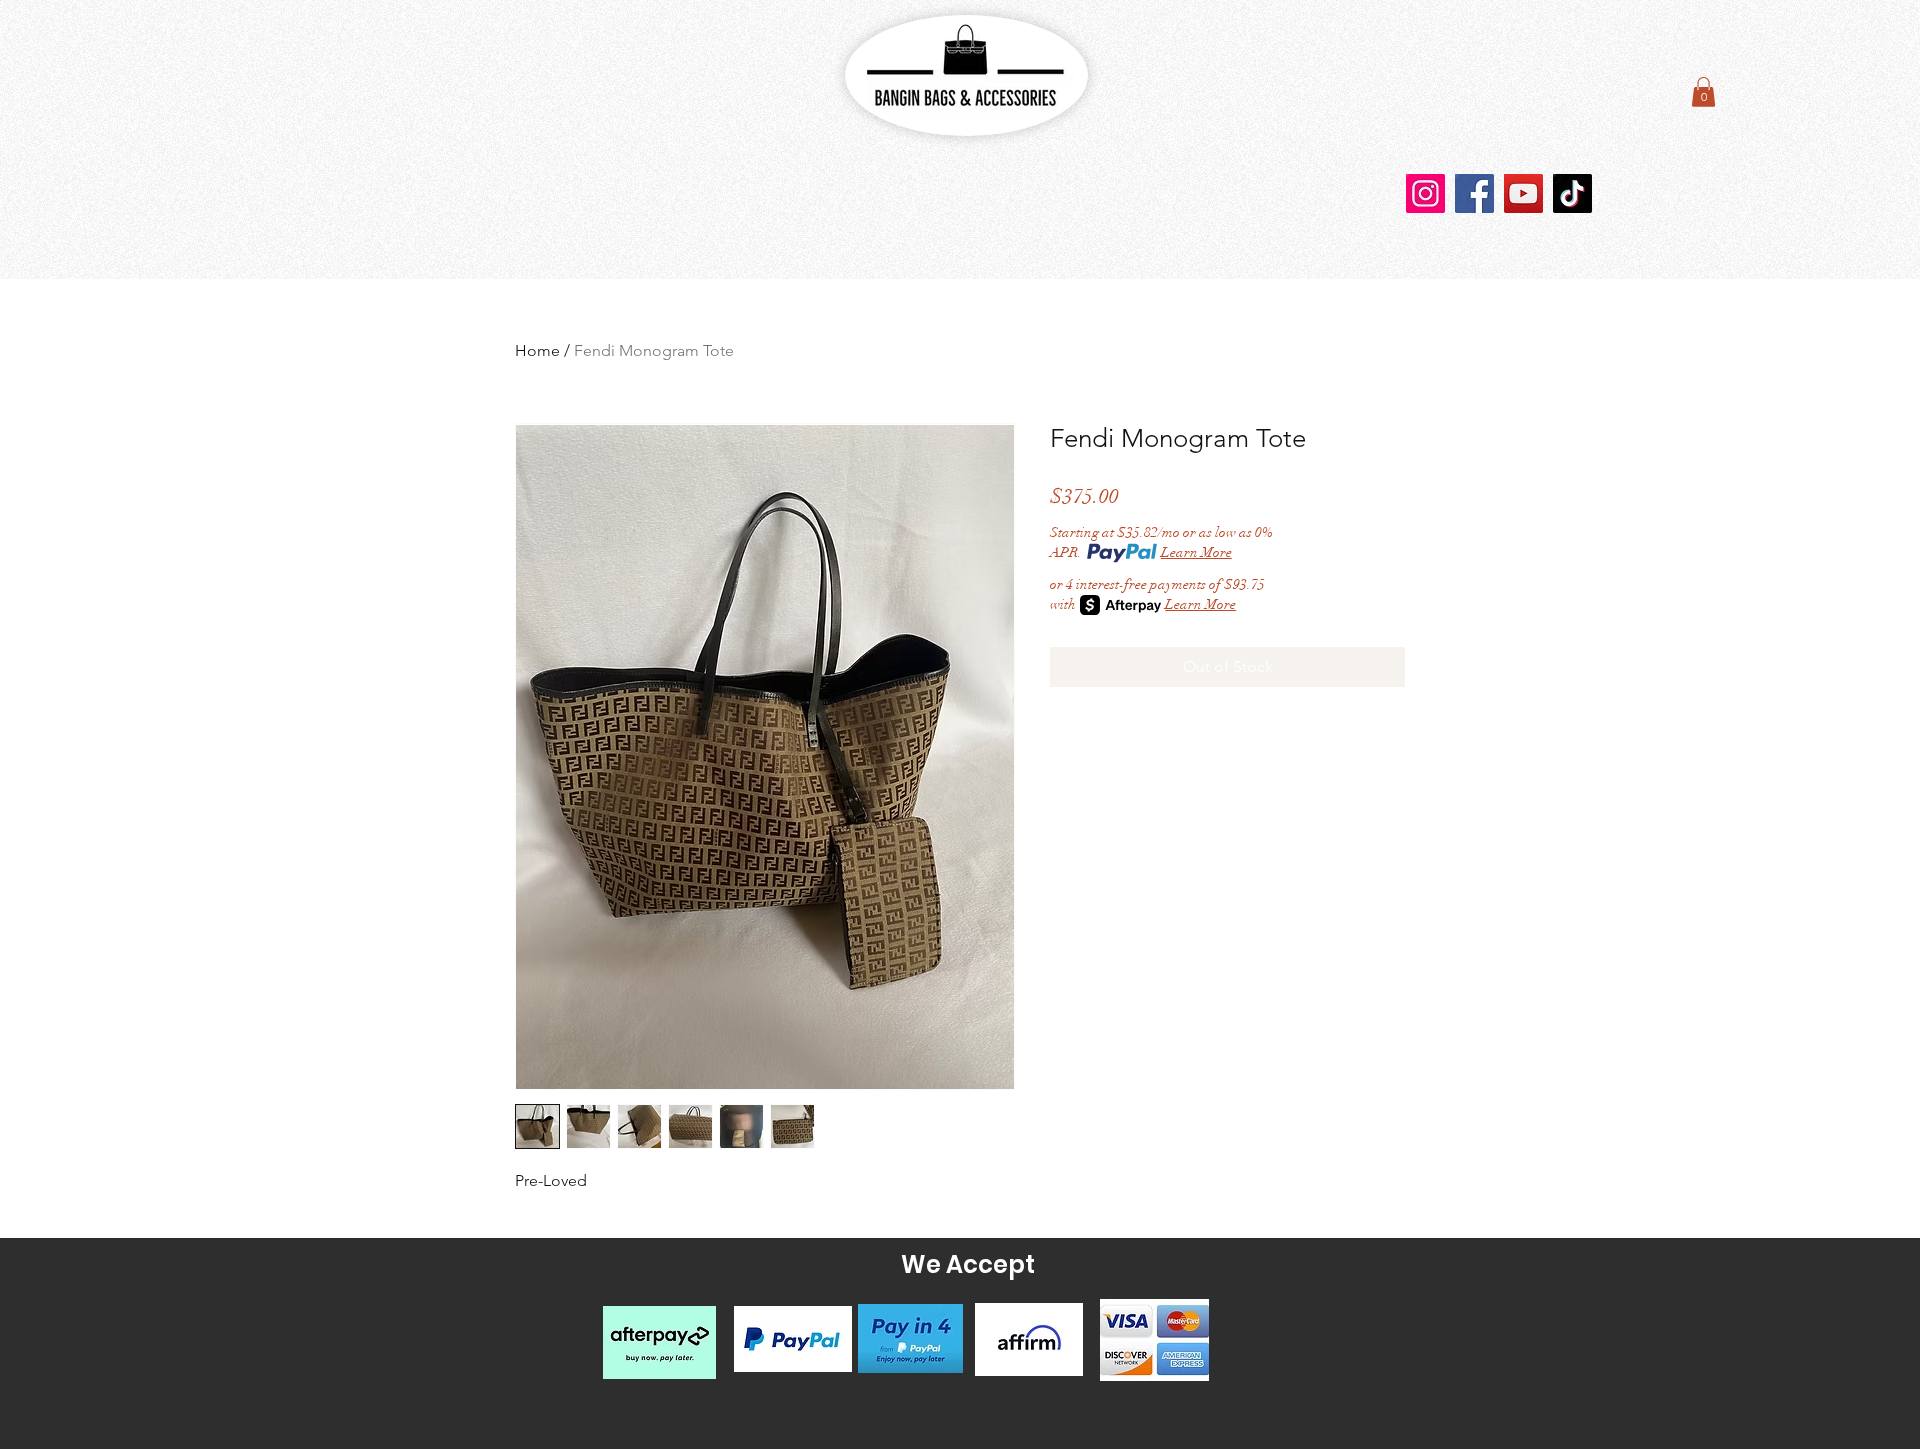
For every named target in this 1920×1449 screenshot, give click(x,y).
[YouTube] (1523, 193)
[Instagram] (1425, 193)
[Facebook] (1474, 193)
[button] (1703, 92)
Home (537, 350)
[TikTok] (1572, 193)
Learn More (1196, 552)
